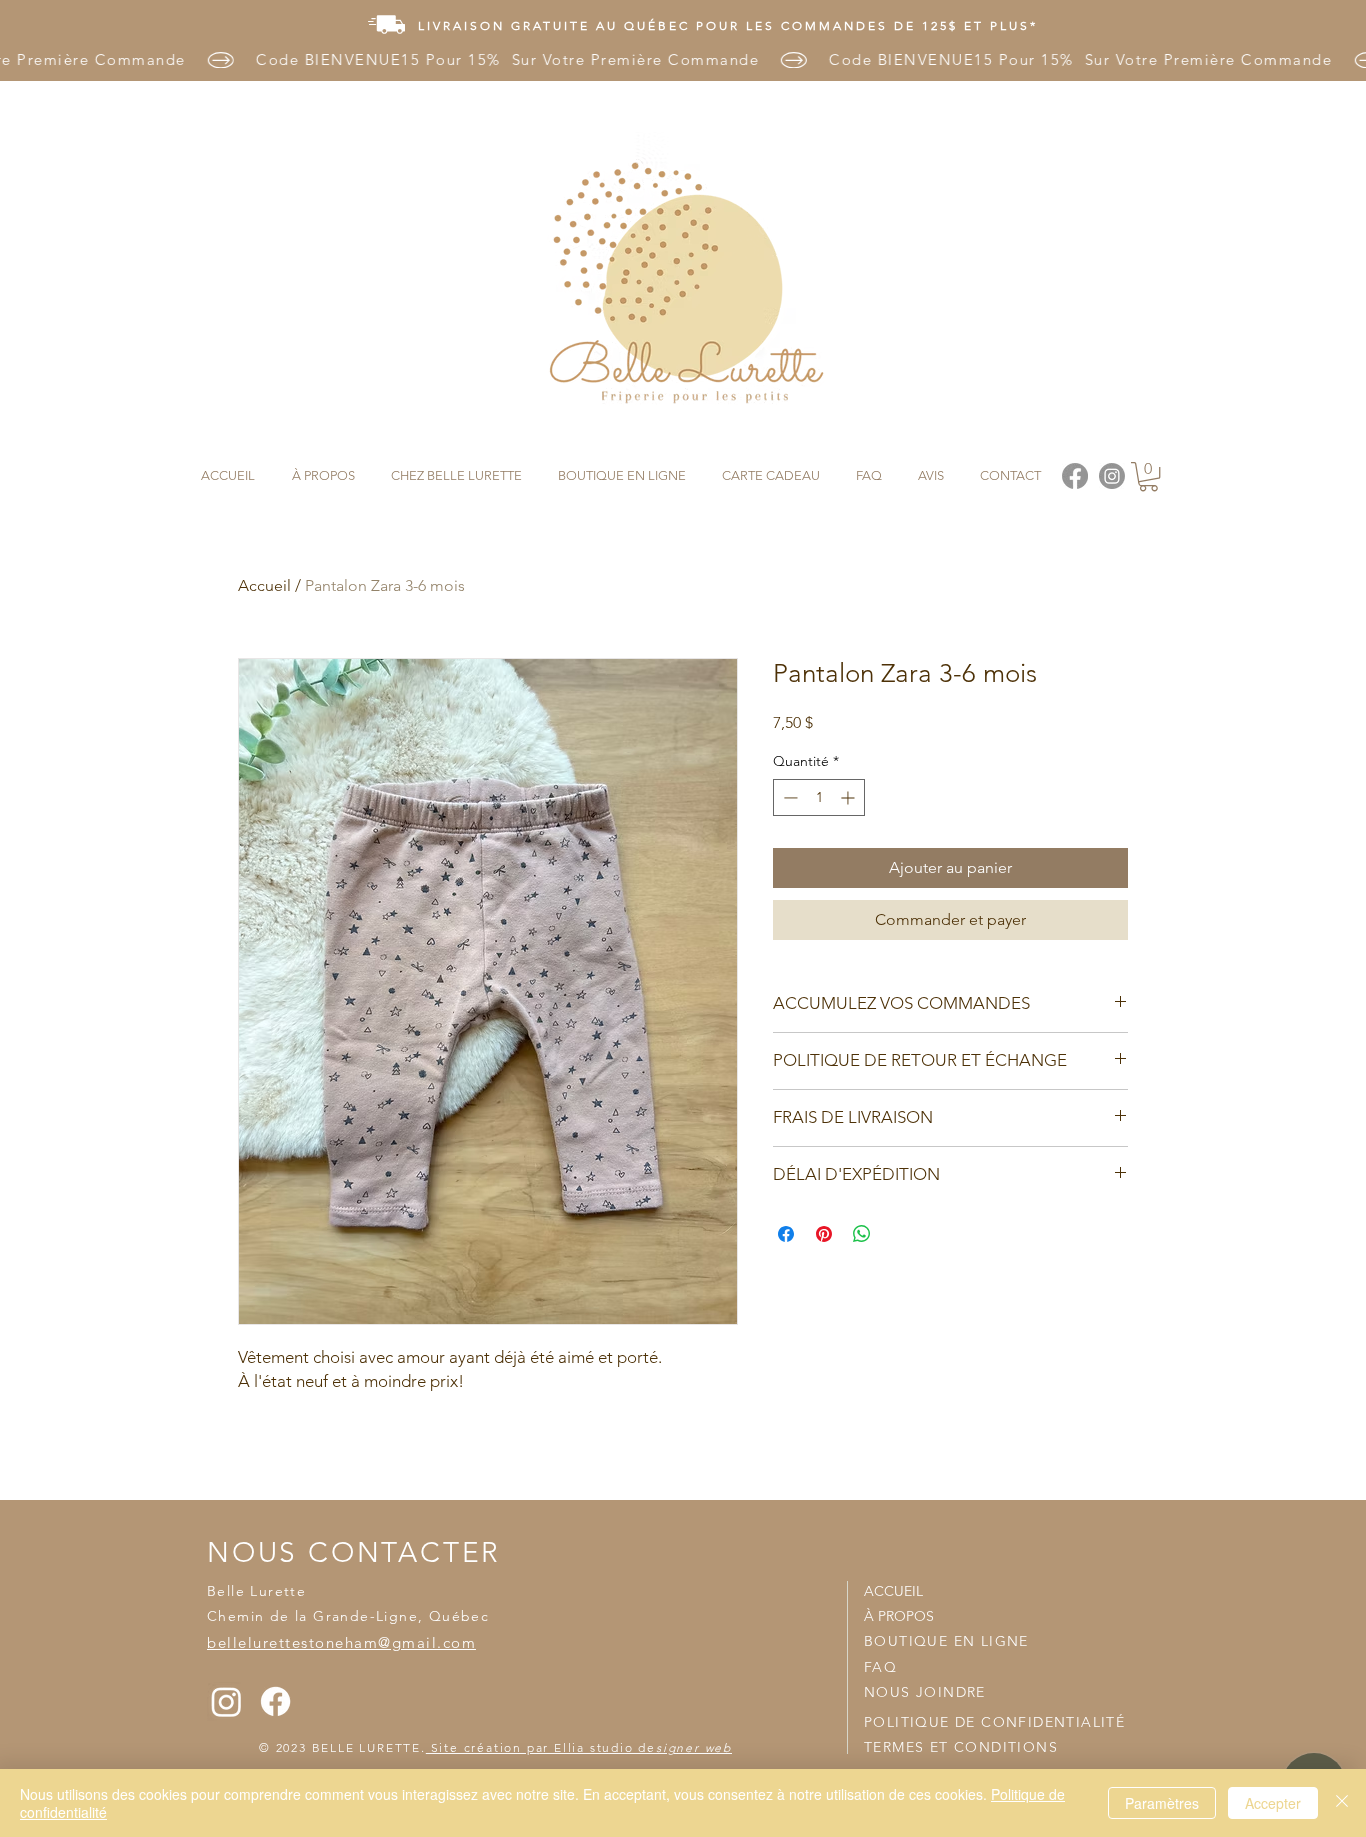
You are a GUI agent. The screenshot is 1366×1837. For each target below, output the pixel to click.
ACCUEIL (893, 1591)
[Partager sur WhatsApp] (862, 1234)
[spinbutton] (819, 797)
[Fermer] (1342, 1803)
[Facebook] (275, 1701)
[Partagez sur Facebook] (786, 1234)
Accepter (1273, 1803)
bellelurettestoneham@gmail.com (341, 1642)
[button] (1148, 476)
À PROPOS (899, 1616)
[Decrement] (788, 797)
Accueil (264, 585)
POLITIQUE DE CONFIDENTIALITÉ (994, 1722)
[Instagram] (226, 1701)
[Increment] (849, 797)
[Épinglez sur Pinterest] (824, 1234)
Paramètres (1162, 1803)
